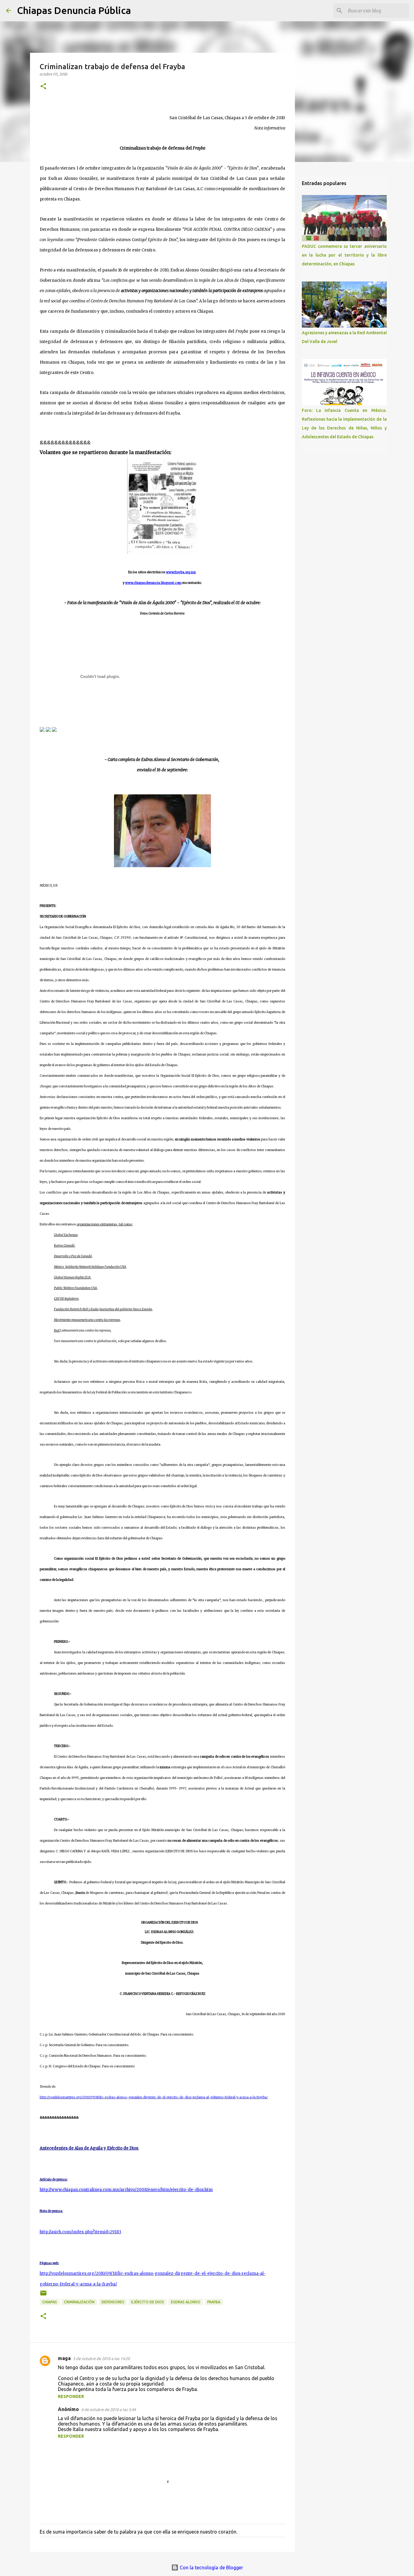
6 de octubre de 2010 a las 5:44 (109, 2409)
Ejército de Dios (148, 2302)
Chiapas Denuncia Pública (74, 10)
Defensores (113, 2302)
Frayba (214, 2302)
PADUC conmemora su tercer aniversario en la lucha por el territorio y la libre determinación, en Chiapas (344, 255)
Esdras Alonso (186, 2302)
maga (64, 2358)
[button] (43, 87)
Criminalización (79, 2302)
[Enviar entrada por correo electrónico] (43, 2295)
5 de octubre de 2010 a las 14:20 (101, 2359)
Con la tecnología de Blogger (211, 2568)
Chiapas (50, 2302)
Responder (71, 2396)
